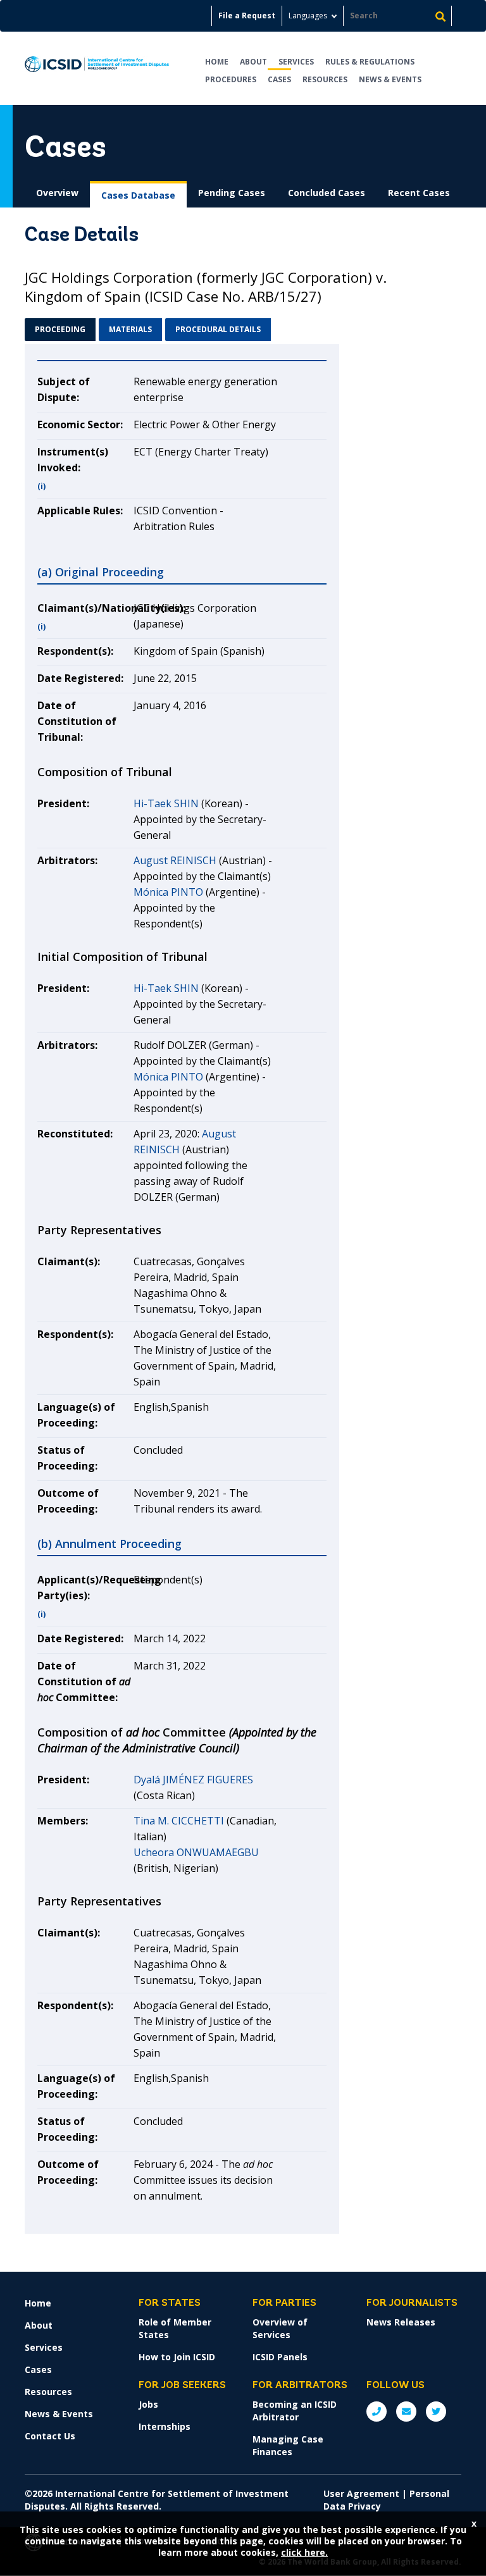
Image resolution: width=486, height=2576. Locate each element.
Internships (165, 2426)
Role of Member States (175, 2328)
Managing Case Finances (288, 2445)
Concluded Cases (327, 193)
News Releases (401, 2322)
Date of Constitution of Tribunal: (77, 721)
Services (296, 62)
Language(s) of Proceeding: (76, 1415)
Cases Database (138, 195)
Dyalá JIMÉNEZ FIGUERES (193, 1780)
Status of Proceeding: (67, 1458)
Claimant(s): (69, 1261)
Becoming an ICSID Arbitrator (295, 2411)
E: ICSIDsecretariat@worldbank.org (406, 2412)
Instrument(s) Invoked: (73, 460)
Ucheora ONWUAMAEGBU (196, 1852)
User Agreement (361, 2493)
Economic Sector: (80, 424)
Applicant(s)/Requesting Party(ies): (85, 1588)
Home (217, 62)
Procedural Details (218, 329)
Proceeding (60, 329)
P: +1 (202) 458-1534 (377, 2412)
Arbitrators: (67, 860)
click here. (304, 2552)
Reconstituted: (75, 1134)
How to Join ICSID (177, 2357)
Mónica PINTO (168, 892)
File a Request (247, 15)
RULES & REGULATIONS (370, 62)
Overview (57, 193)
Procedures (231, 79)
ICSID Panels (280, 2357)
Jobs (148, 2404)
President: (63, 803)
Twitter (436, 2412)
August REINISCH (175, 860)
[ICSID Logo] (97, 68)
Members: (63, 1821)
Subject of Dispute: (64, 389)
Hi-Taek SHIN (166, 803)
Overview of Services (280, 2328)
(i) (41, 486)
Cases (279, 79)
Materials (130, 329)
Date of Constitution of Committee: (84, 1681)
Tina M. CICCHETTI (179, 1821)
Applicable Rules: (80, 511)
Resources (325, 79)
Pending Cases (232, 193)
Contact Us (50, 2436)
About (253, 62)
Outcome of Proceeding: (68, 1501)
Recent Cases (419, 193)
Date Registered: (80, 678)
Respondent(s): (75, 651)
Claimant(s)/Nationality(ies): (85, 608)
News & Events (390, 79)
